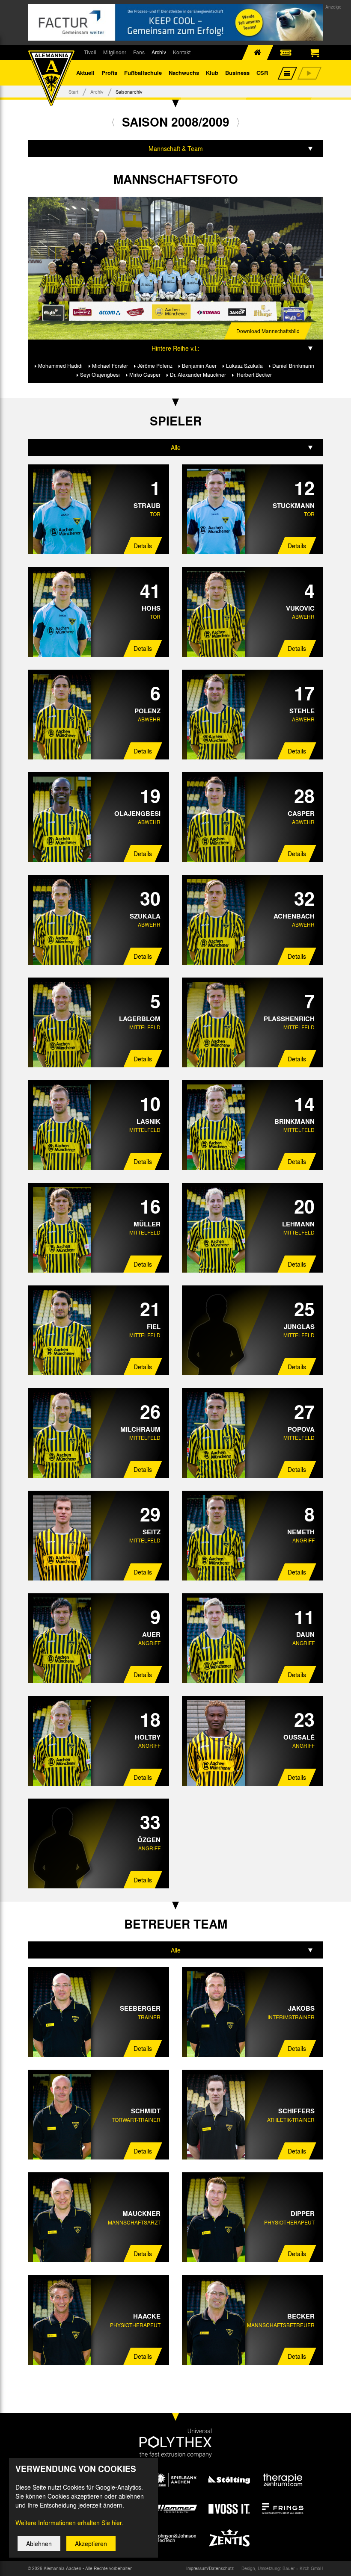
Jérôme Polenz (155, 366)
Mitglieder (115, 52)
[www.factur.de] (175, 22)
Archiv (159, 52)
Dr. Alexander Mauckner (198, 375)
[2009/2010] (238, 122)
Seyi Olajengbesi (100, 375)
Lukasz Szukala (244, 366)
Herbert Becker (254, 375)
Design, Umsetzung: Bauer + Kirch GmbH (282, 2568)
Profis (109, 72)
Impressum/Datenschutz (210, 2568)
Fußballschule (143, 72)
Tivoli (90, 52)
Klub (212, 72)
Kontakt (182, 52)
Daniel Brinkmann (293, 366)
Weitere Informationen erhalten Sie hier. (69, 2523)
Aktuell (85, 72)
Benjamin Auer (199, 366)
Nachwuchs (184, 72)
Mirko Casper (145, 375)
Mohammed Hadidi (60, 366)
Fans (139, 52)
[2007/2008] (113, 122)
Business (237, 72)
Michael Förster (110, 366)
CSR (262, 72)
